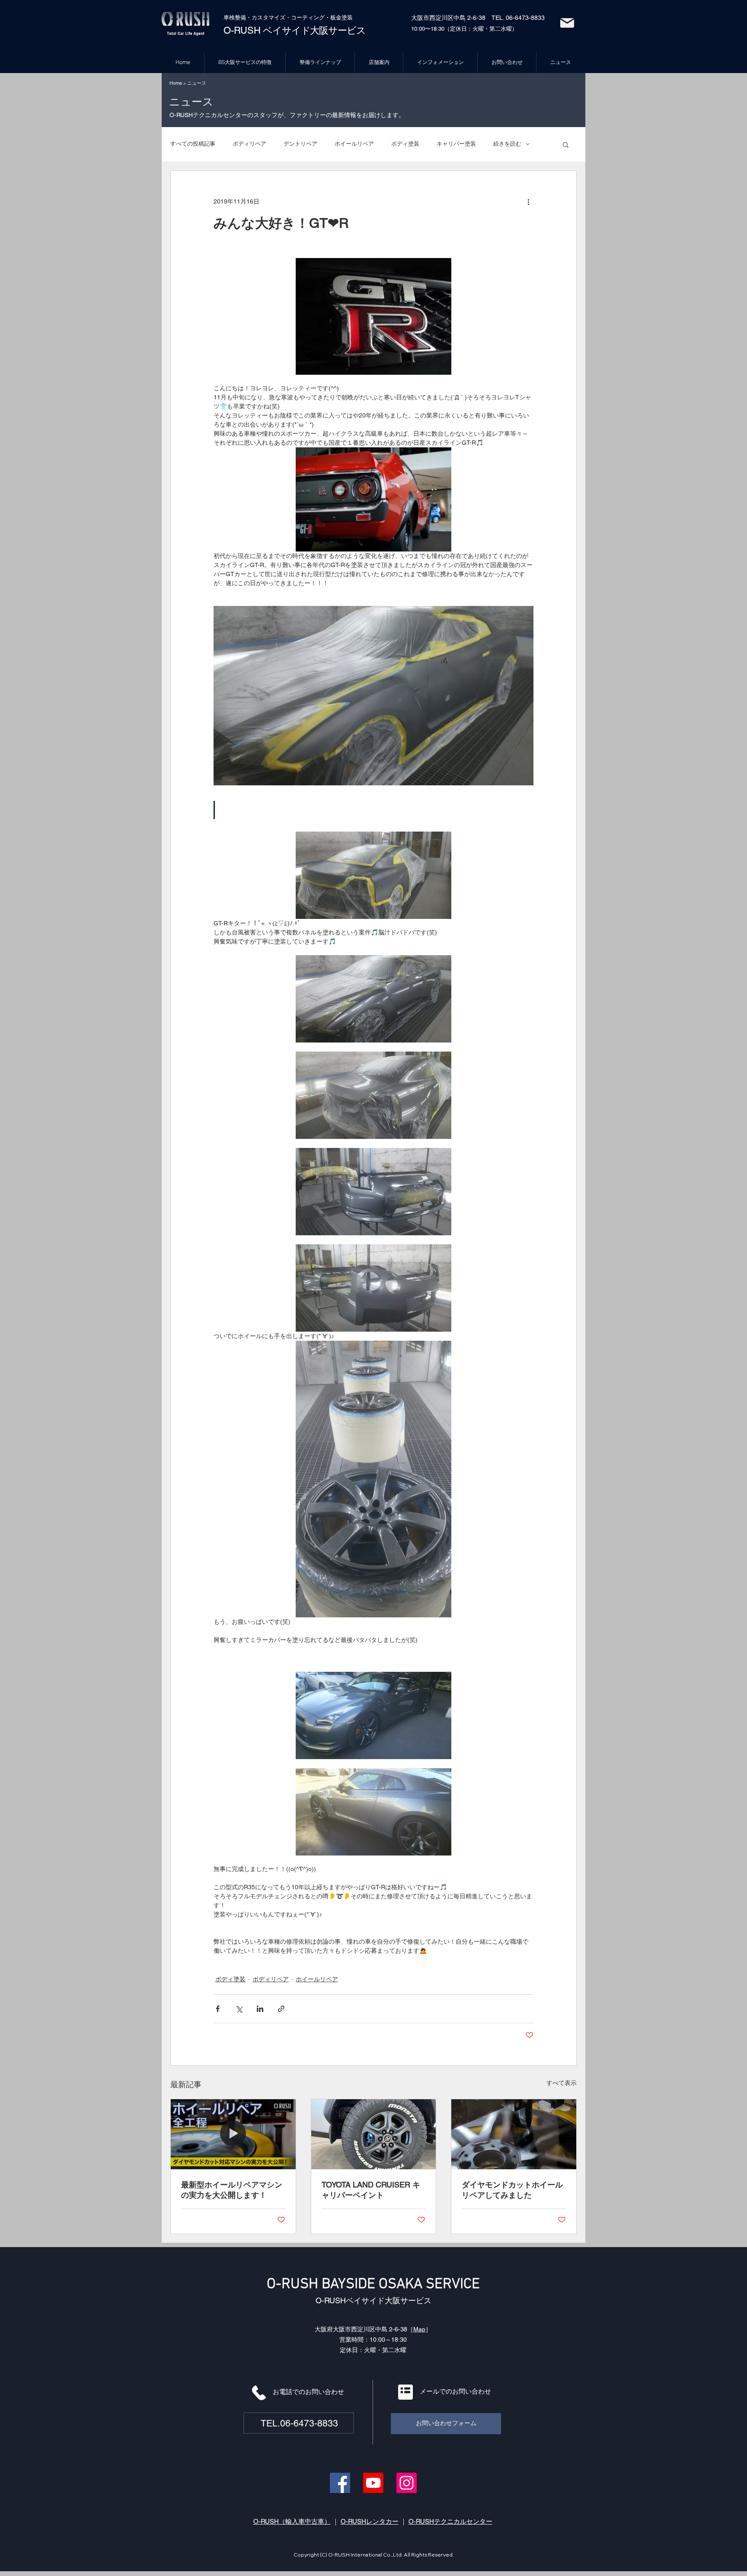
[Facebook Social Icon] (340, 2483)
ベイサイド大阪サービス (313, 30)
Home (176, 83)
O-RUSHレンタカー (370, 2521)
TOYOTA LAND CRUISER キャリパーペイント (371, 2190)
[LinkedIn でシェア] (260, 2009)
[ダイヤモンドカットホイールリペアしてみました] (514, 2134)
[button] (566, 144)
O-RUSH (242, 30)
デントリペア (300, 144)
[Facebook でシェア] (218, 2009)
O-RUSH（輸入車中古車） (292, 2521)
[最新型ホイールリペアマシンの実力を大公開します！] (233, 2134)
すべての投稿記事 (193, 144)
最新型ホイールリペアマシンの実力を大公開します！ (232, 2190)
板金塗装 (342, 18)
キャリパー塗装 (456, 144)
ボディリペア (249, 144)
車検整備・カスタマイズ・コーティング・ (277, 18)
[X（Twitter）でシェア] (239, 2009)
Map (419, 2329)
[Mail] (567, 23)
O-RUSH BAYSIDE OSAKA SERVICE (373, 2284)
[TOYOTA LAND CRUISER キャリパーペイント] (374, 2134)
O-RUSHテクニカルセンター (450, 2521)
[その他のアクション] (528, 202)
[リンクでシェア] (281, 2009)
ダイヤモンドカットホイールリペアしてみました (512, 2190)
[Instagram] (407, 2483)
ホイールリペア (354, 144)
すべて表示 (562, 2083)
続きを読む (507, 144)
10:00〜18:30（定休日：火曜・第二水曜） (464, 29)
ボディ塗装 (405, 144)
